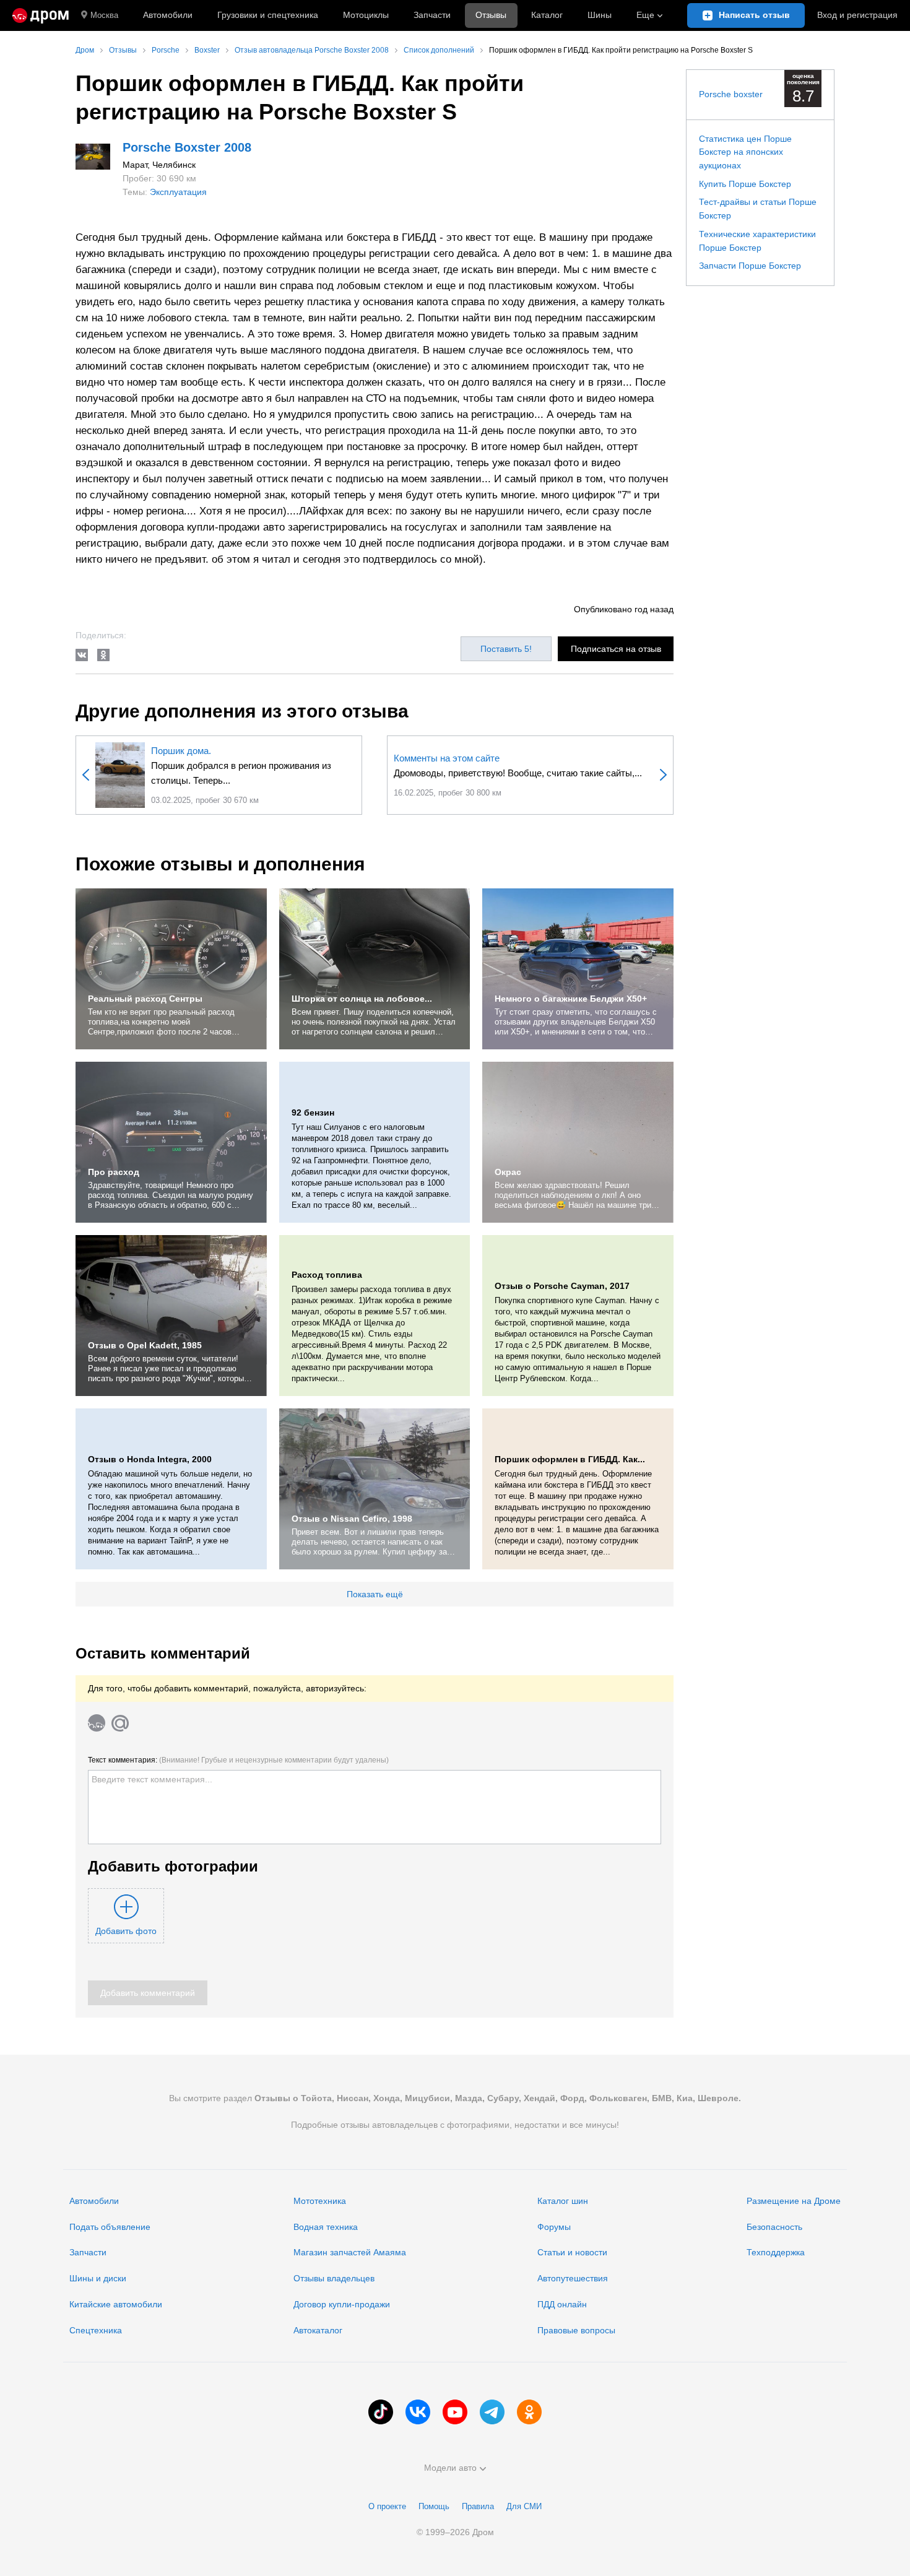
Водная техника (326, 2227)
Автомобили (168, 15)
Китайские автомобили (116, 2304)
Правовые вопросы (576, 2330)
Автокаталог (318, 2330)
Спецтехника (96, 2330)
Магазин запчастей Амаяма (350, 2252)
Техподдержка (776, 2252)
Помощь (434, 2506)
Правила (478, 2506)
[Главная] (41, 15)
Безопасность (774, 2227)
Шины (600, 15)
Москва (104, 15)
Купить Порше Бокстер (745, 184)
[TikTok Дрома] (381, 2412)
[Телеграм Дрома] (492, 2412)
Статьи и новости (572, 2252)
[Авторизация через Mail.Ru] (120, 1723)
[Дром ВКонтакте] (418, 2412)
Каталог (547, 15)
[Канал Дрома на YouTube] (455, 2412)
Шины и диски (98, 2278)
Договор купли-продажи (342, 2304)
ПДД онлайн (562, 2304)
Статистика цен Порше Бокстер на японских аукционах (745, 152)
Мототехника (320, 2201)
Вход (857, 15)
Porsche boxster (731, 94)
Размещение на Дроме (794, 2201)
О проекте (387, 2506)
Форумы (554, 2227)
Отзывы (491, 15)
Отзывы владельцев (334, 2278)
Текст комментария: (238, 1760)
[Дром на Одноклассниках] (529, 2412)
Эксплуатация (178, 192)
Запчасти (432, 15)
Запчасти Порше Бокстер (750, 266)
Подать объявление (110, 2227)
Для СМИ (524, 2506)
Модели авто (450, 2468)
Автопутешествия (573, 2278)
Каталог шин (563, 2201)
